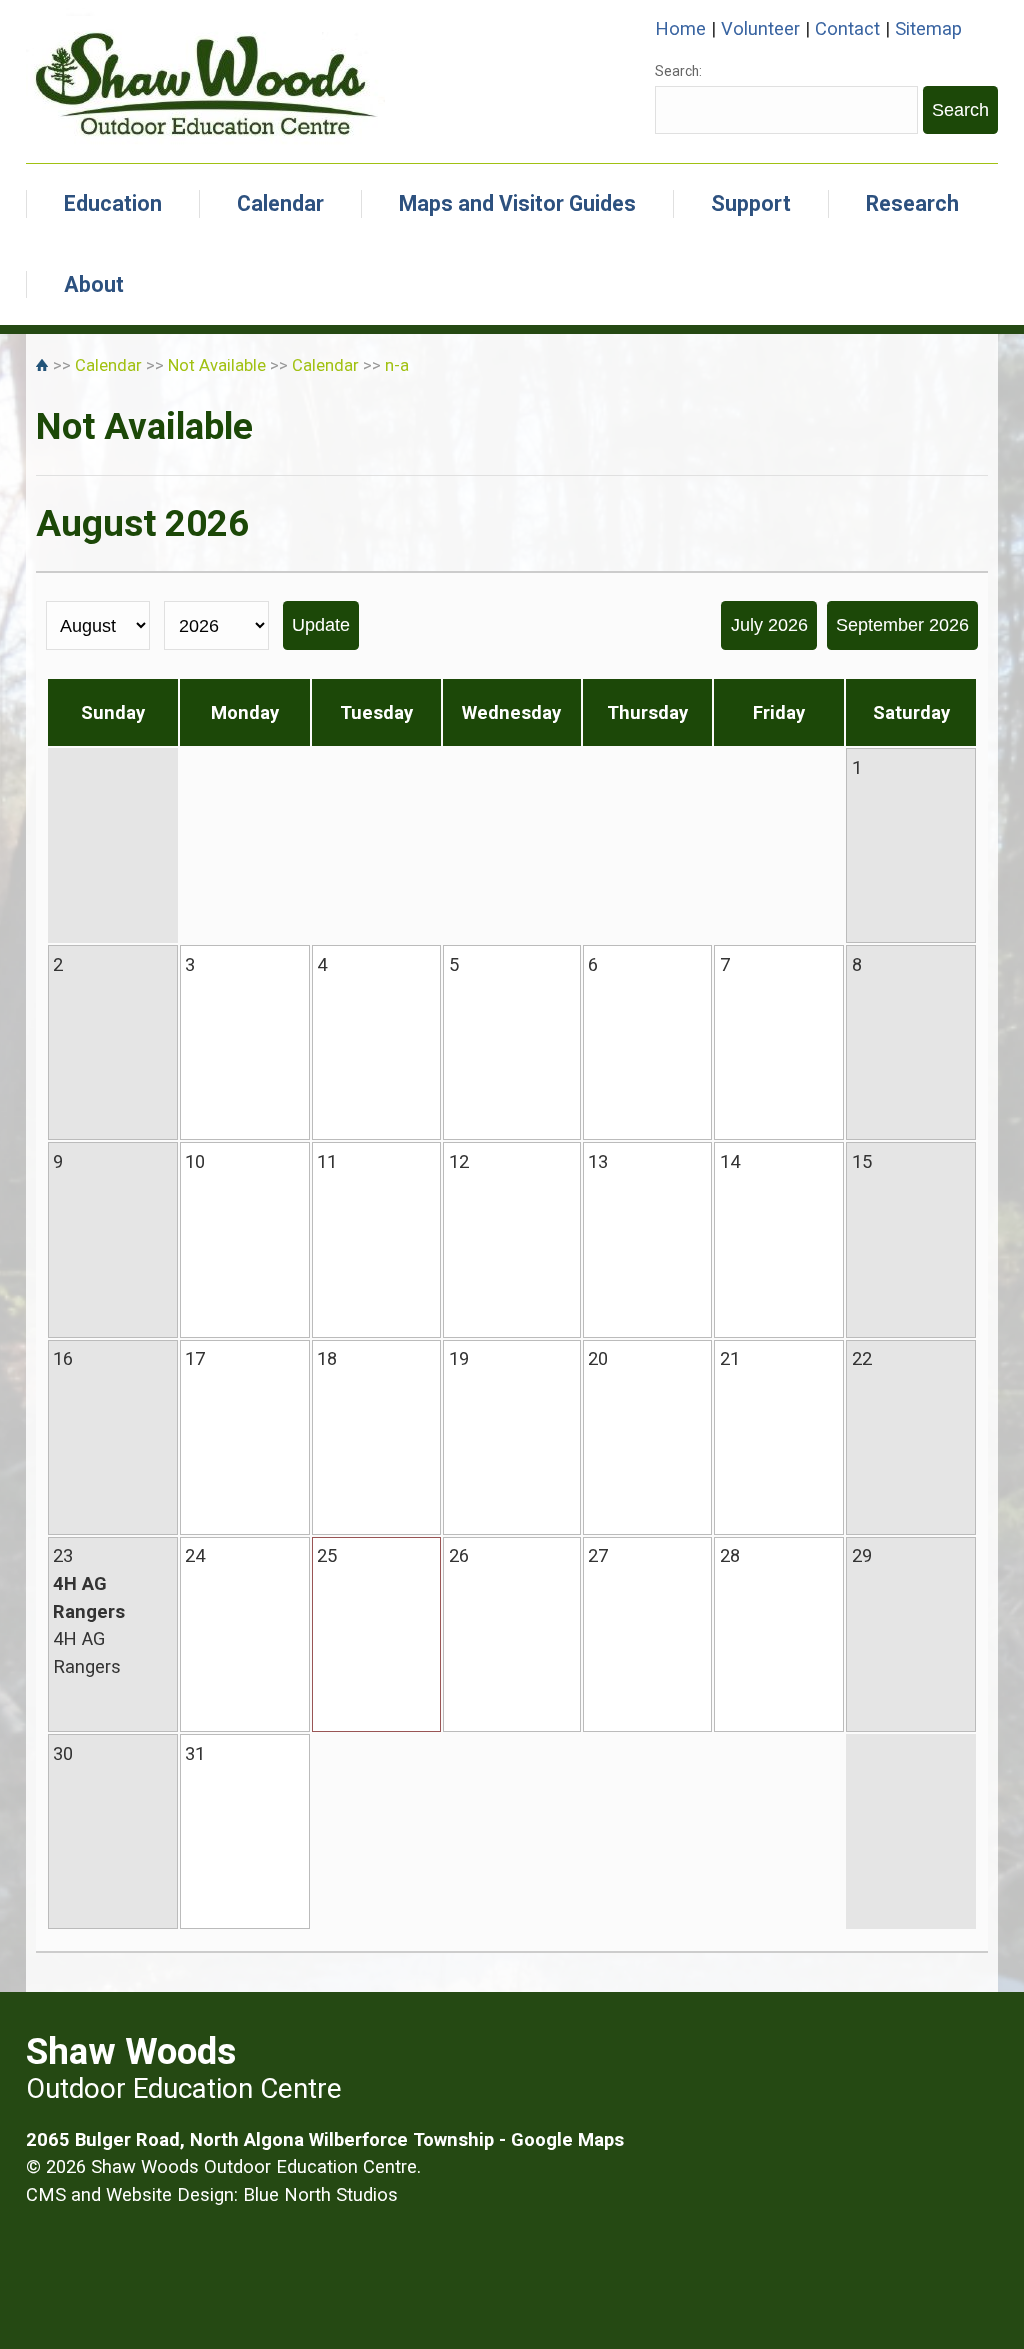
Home (680, 28)
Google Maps (567, 2139)
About (94, 284)
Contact (847, 28)
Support (751, 203)
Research (912, 203)
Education (113, 203)
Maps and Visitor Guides (517, 203)
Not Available (217, 365)
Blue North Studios (320, 2194)
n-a (397, 365)
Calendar (280, 203)
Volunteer (760, 28)
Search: (678, 71)
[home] (44, 365)
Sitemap (928, 28)
